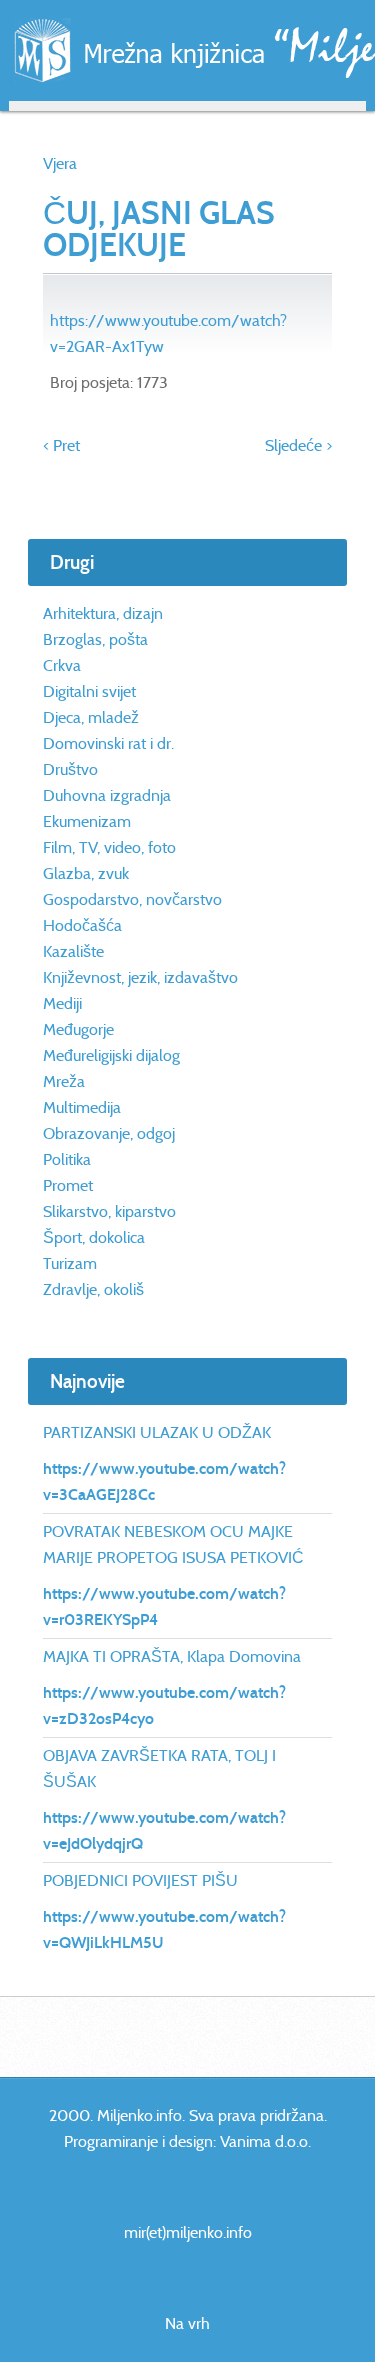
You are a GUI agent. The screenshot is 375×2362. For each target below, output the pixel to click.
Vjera (60, 163)
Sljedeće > (298, 445)
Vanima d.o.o (264, 2141)
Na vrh (187, 2323)
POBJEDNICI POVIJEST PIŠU (140, 1880)
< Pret (61, 445)
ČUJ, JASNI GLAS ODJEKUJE (159, 229)
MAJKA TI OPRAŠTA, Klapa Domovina (172, 1656)
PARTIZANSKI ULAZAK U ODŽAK (157, 1432)
